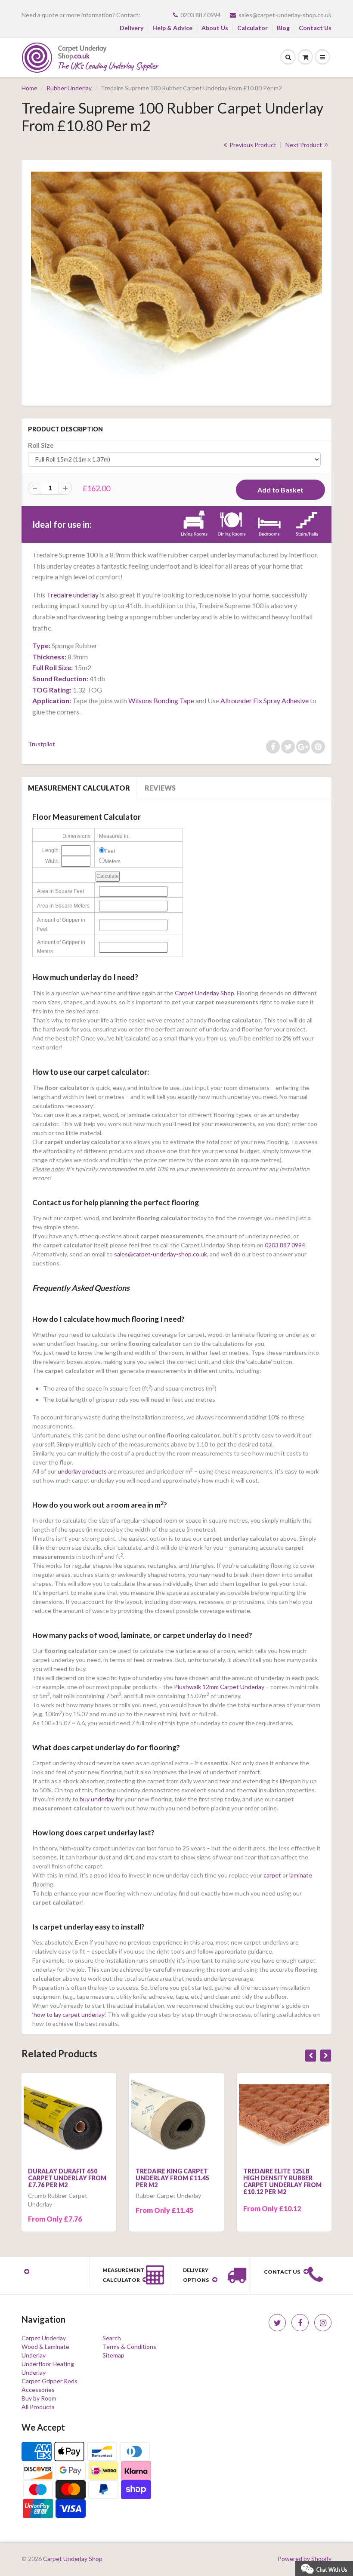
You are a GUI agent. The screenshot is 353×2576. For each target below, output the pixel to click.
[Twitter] (277, 2323)
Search (112, 2338)
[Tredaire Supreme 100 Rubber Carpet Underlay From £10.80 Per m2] (176, 282)
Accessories (38, 2390)
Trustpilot (42, 744)
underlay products (82, 1471)
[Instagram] (323, 2323)
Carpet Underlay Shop (204, 993)
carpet (272, 1875)
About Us (215, 28)
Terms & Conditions (129, 2347)
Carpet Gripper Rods (50, 2381)
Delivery (132, 28)
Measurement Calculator (79, 788)
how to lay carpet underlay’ (69, 2014)
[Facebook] (300, 2323)
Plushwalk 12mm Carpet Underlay (219, 1687)
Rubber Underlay (69, 88)
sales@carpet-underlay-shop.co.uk (285, 15)
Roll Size (41, 445)
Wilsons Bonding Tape (161, 700)
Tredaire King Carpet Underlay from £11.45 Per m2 (172, 2178)
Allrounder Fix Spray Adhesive (265, 700)
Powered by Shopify (305, 2559)
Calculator (252, 28)
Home (29, 88)
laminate (301, 1875)
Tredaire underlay (73, 595)
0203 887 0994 (201, 15)
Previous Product (252, 145)
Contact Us (315, 28)
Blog (283, 28)
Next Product (304, 145)
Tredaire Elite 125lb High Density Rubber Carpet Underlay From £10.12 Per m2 (282, 2181)
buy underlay (97, 1799)
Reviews (160, 788)
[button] (324, 2568)
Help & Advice (172, 28)
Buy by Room (39, 2398)
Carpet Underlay (44, 2338)
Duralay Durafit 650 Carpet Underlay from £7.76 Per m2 (67, 2178)
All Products (38, 2407)
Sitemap (113, 2355)
